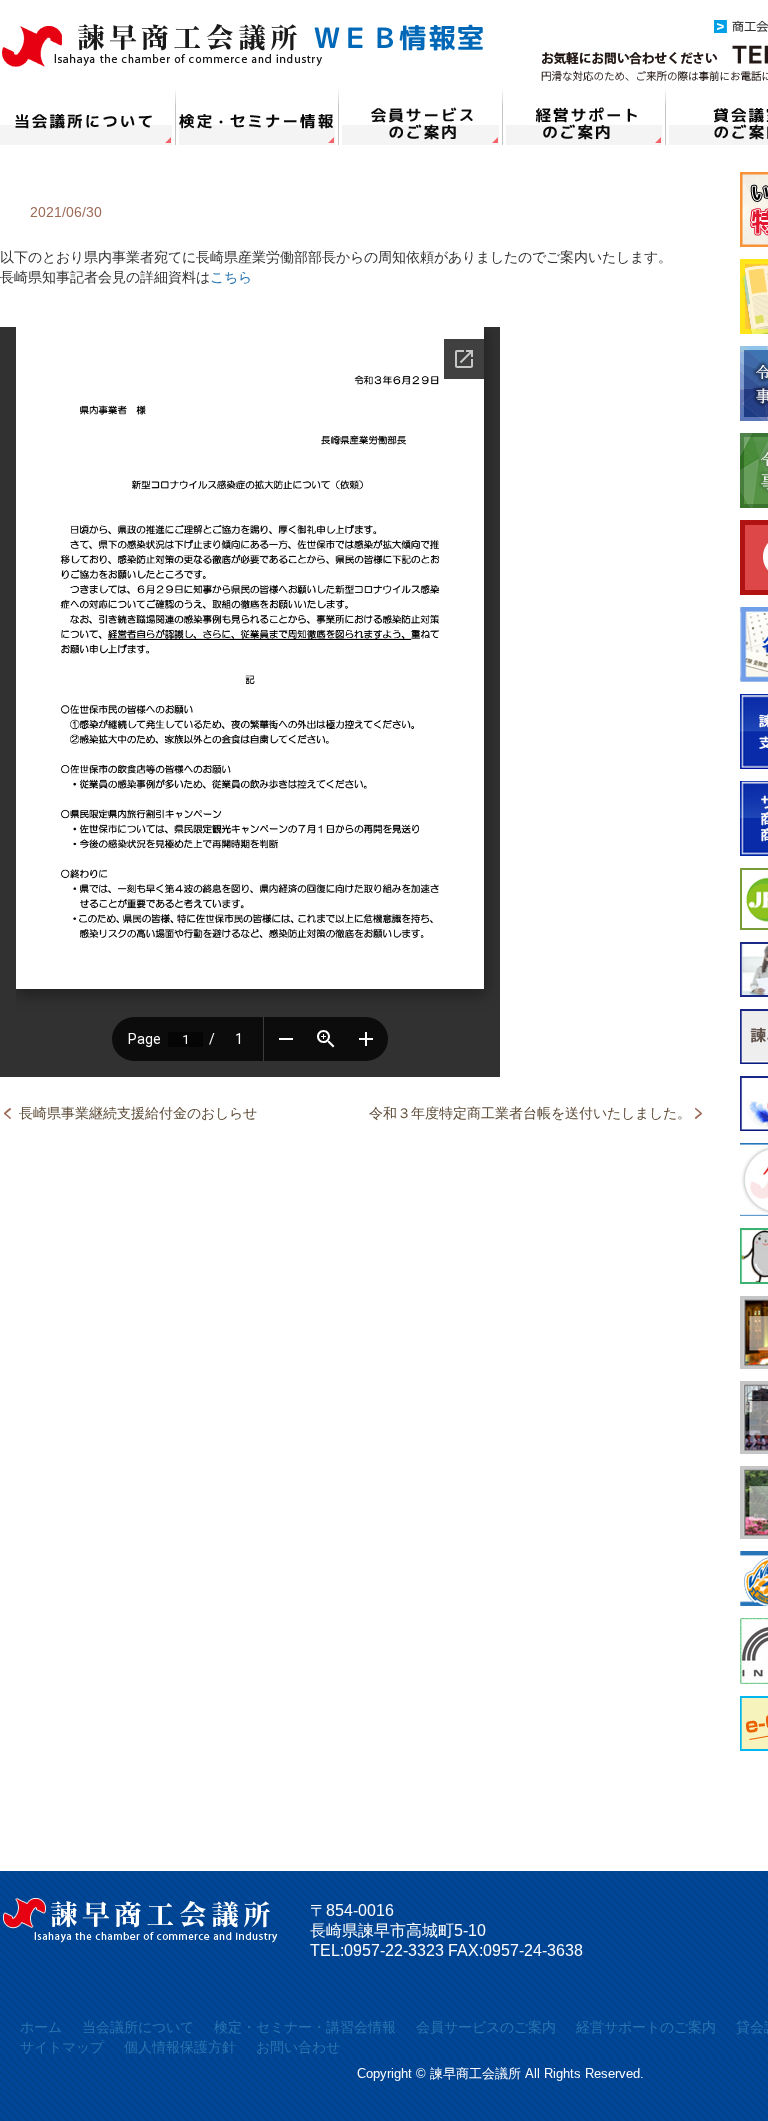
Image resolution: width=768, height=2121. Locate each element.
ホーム (41, 2027)
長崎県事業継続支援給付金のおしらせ (138, 1113)
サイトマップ (62, 2047)
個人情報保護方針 (180, 2047)
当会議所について (88, 117)
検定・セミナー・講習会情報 (257, 117)
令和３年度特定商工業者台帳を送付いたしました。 (530, 1113)
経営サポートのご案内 (584, 117)
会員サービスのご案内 (421, 117)
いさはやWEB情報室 (243, 45)
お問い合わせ (298, 2047)
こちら (231, 277)
